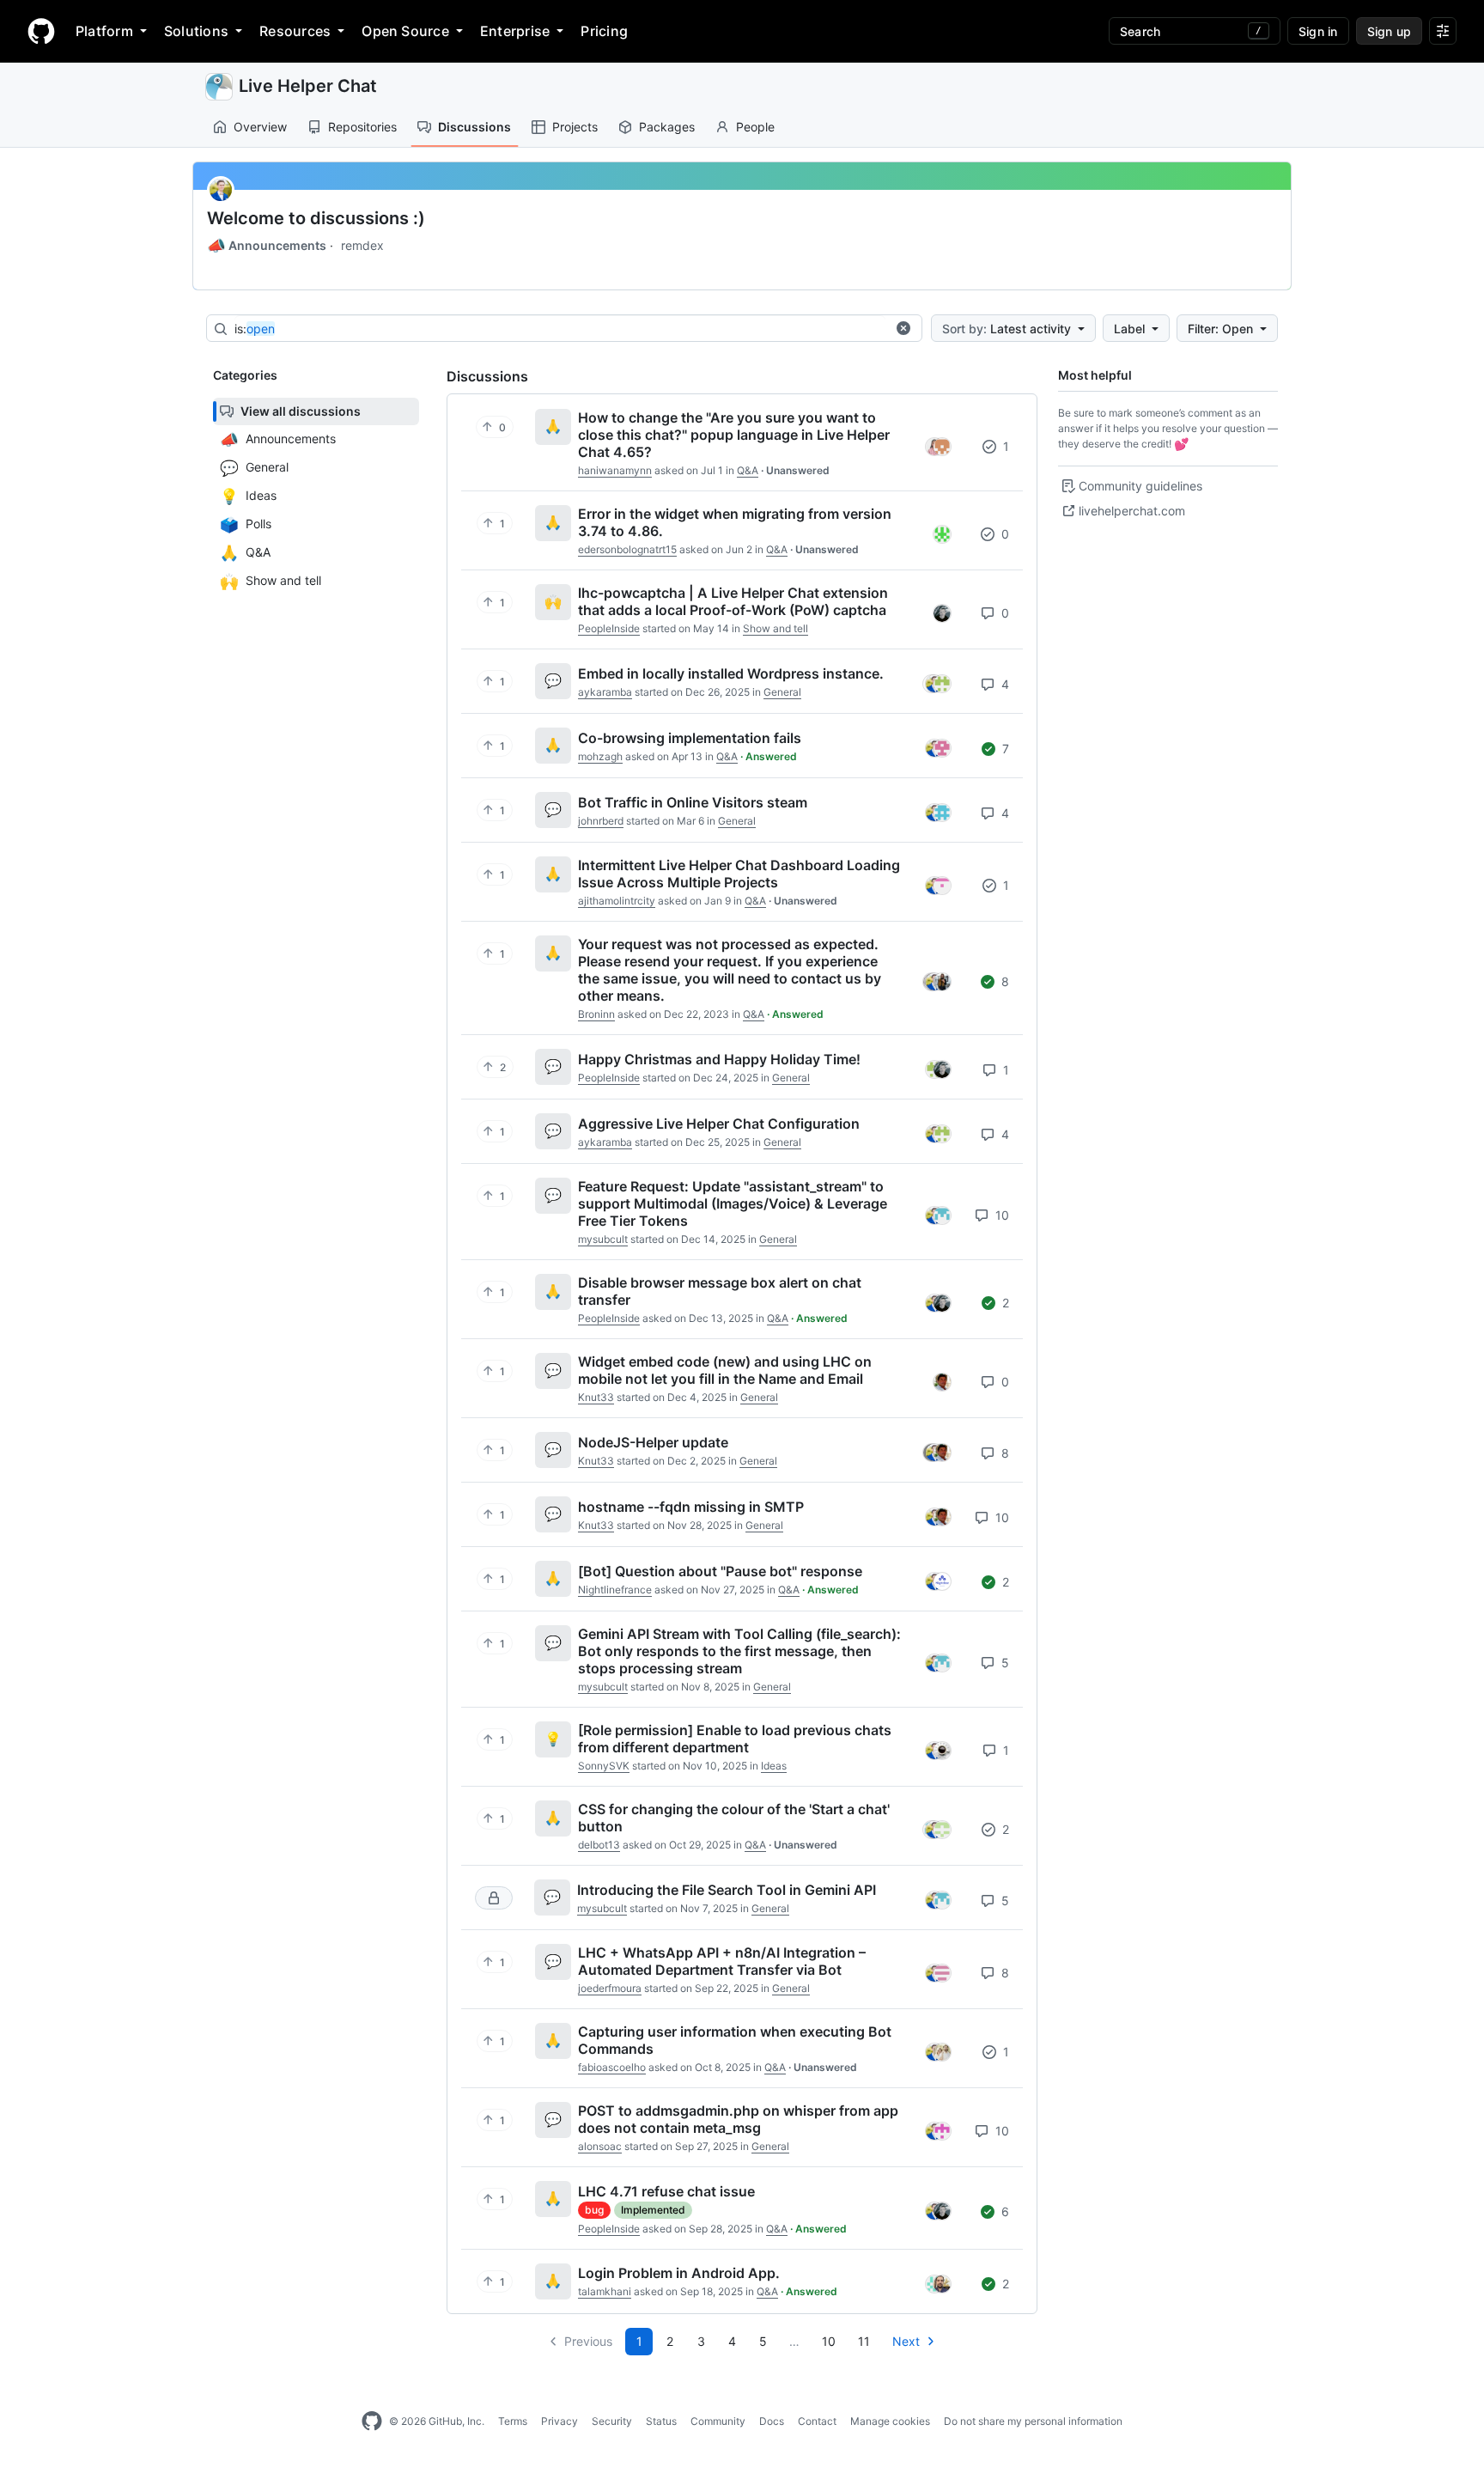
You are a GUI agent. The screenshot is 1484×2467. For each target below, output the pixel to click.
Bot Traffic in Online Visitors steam (693, 802)
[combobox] (560, 329)
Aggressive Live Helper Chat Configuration (719, 1124)
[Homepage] (41, 31)
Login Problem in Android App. (679, 2273)
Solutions (196, 31)
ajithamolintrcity (617, 901)
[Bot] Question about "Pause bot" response (720, 1571)
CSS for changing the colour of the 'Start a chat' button (734, 1818)
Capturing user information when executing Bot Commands (735, 2040)
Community (718, 2421)
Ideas (774, 1766)
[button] (903, 328)
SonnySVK (604, 1766)
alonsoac (600, 2146)
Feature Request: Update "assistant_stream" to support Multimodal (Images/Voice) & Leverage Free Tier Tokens (733, 1203)
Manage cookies (890, 2421)
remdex (362, 245)
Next (906, 2341)
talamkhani (605, 2291)
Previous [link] (588, 2341)
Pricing (604, 31)
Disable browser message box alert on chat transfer (720, 1291)
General (782, 692)
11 (864, 2341)
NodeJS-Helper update (653, 1442)
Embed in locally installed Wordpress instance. (731, 673)
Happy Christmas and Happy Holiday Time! (719, 1059)
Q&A (748, 470)
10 (1000, 1215)
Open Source (405, 31)
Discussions (474, 127)
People (755, 127)
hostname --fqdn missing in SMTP (691, 1507)
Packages (667, 127)
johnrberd (601, 821)
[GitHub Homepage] (372, 2421)
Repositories (362, 127)
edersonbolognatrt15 (627, 549)
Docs (772, 2421)
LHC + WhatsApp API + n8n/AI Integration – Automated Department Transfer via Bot (722, 1961)
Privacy (560, 2421)
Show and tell (775, 628)
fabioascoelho (612, 2067)
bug (594, 2210)
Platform (104, 31)
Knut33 (596, 1397)
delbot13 (599, 1845)
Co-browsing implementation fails (690, 738)
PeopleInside (609, 628)
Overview (260, 127)
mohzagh (600, 756)
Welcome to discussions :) (316, 218)
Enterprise (515, 31)
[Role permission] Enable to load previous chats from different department (735, 1739)
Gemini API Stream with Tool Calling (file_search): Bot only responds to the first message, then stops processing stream (739, 1651)
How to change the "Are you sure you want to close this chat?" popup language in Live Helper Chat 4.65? (734, 435)
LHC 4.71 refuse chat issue (666, 2191)
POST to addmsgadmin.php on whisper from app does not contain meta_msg (738, 2119)
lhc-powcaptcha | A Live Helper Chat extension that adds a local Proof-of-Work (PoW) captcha (733, 601)
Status (661, 2421)
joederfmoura (610, 1988)
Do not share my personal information (1033, 2421)
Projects (575, 127)
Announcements (267, 246)
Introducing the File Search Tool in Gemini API (727, 1890)
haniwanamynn (615, 470)
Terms (513, 2421)
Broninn (596, 1014)
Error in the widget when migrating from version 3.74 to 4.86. (735, 522)
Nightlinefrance (615, 1590)
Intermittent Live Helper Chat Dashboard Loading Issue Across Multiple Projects (739, 874)
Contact (817, 2421)
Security (612, 2421)
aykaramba (605, 692)
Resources (295, 31)
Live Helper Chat (308, 86)
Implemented (653, 2210)
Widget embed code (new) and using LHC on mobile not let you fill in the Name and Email (725, 1370)
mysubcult (603, 1239)
